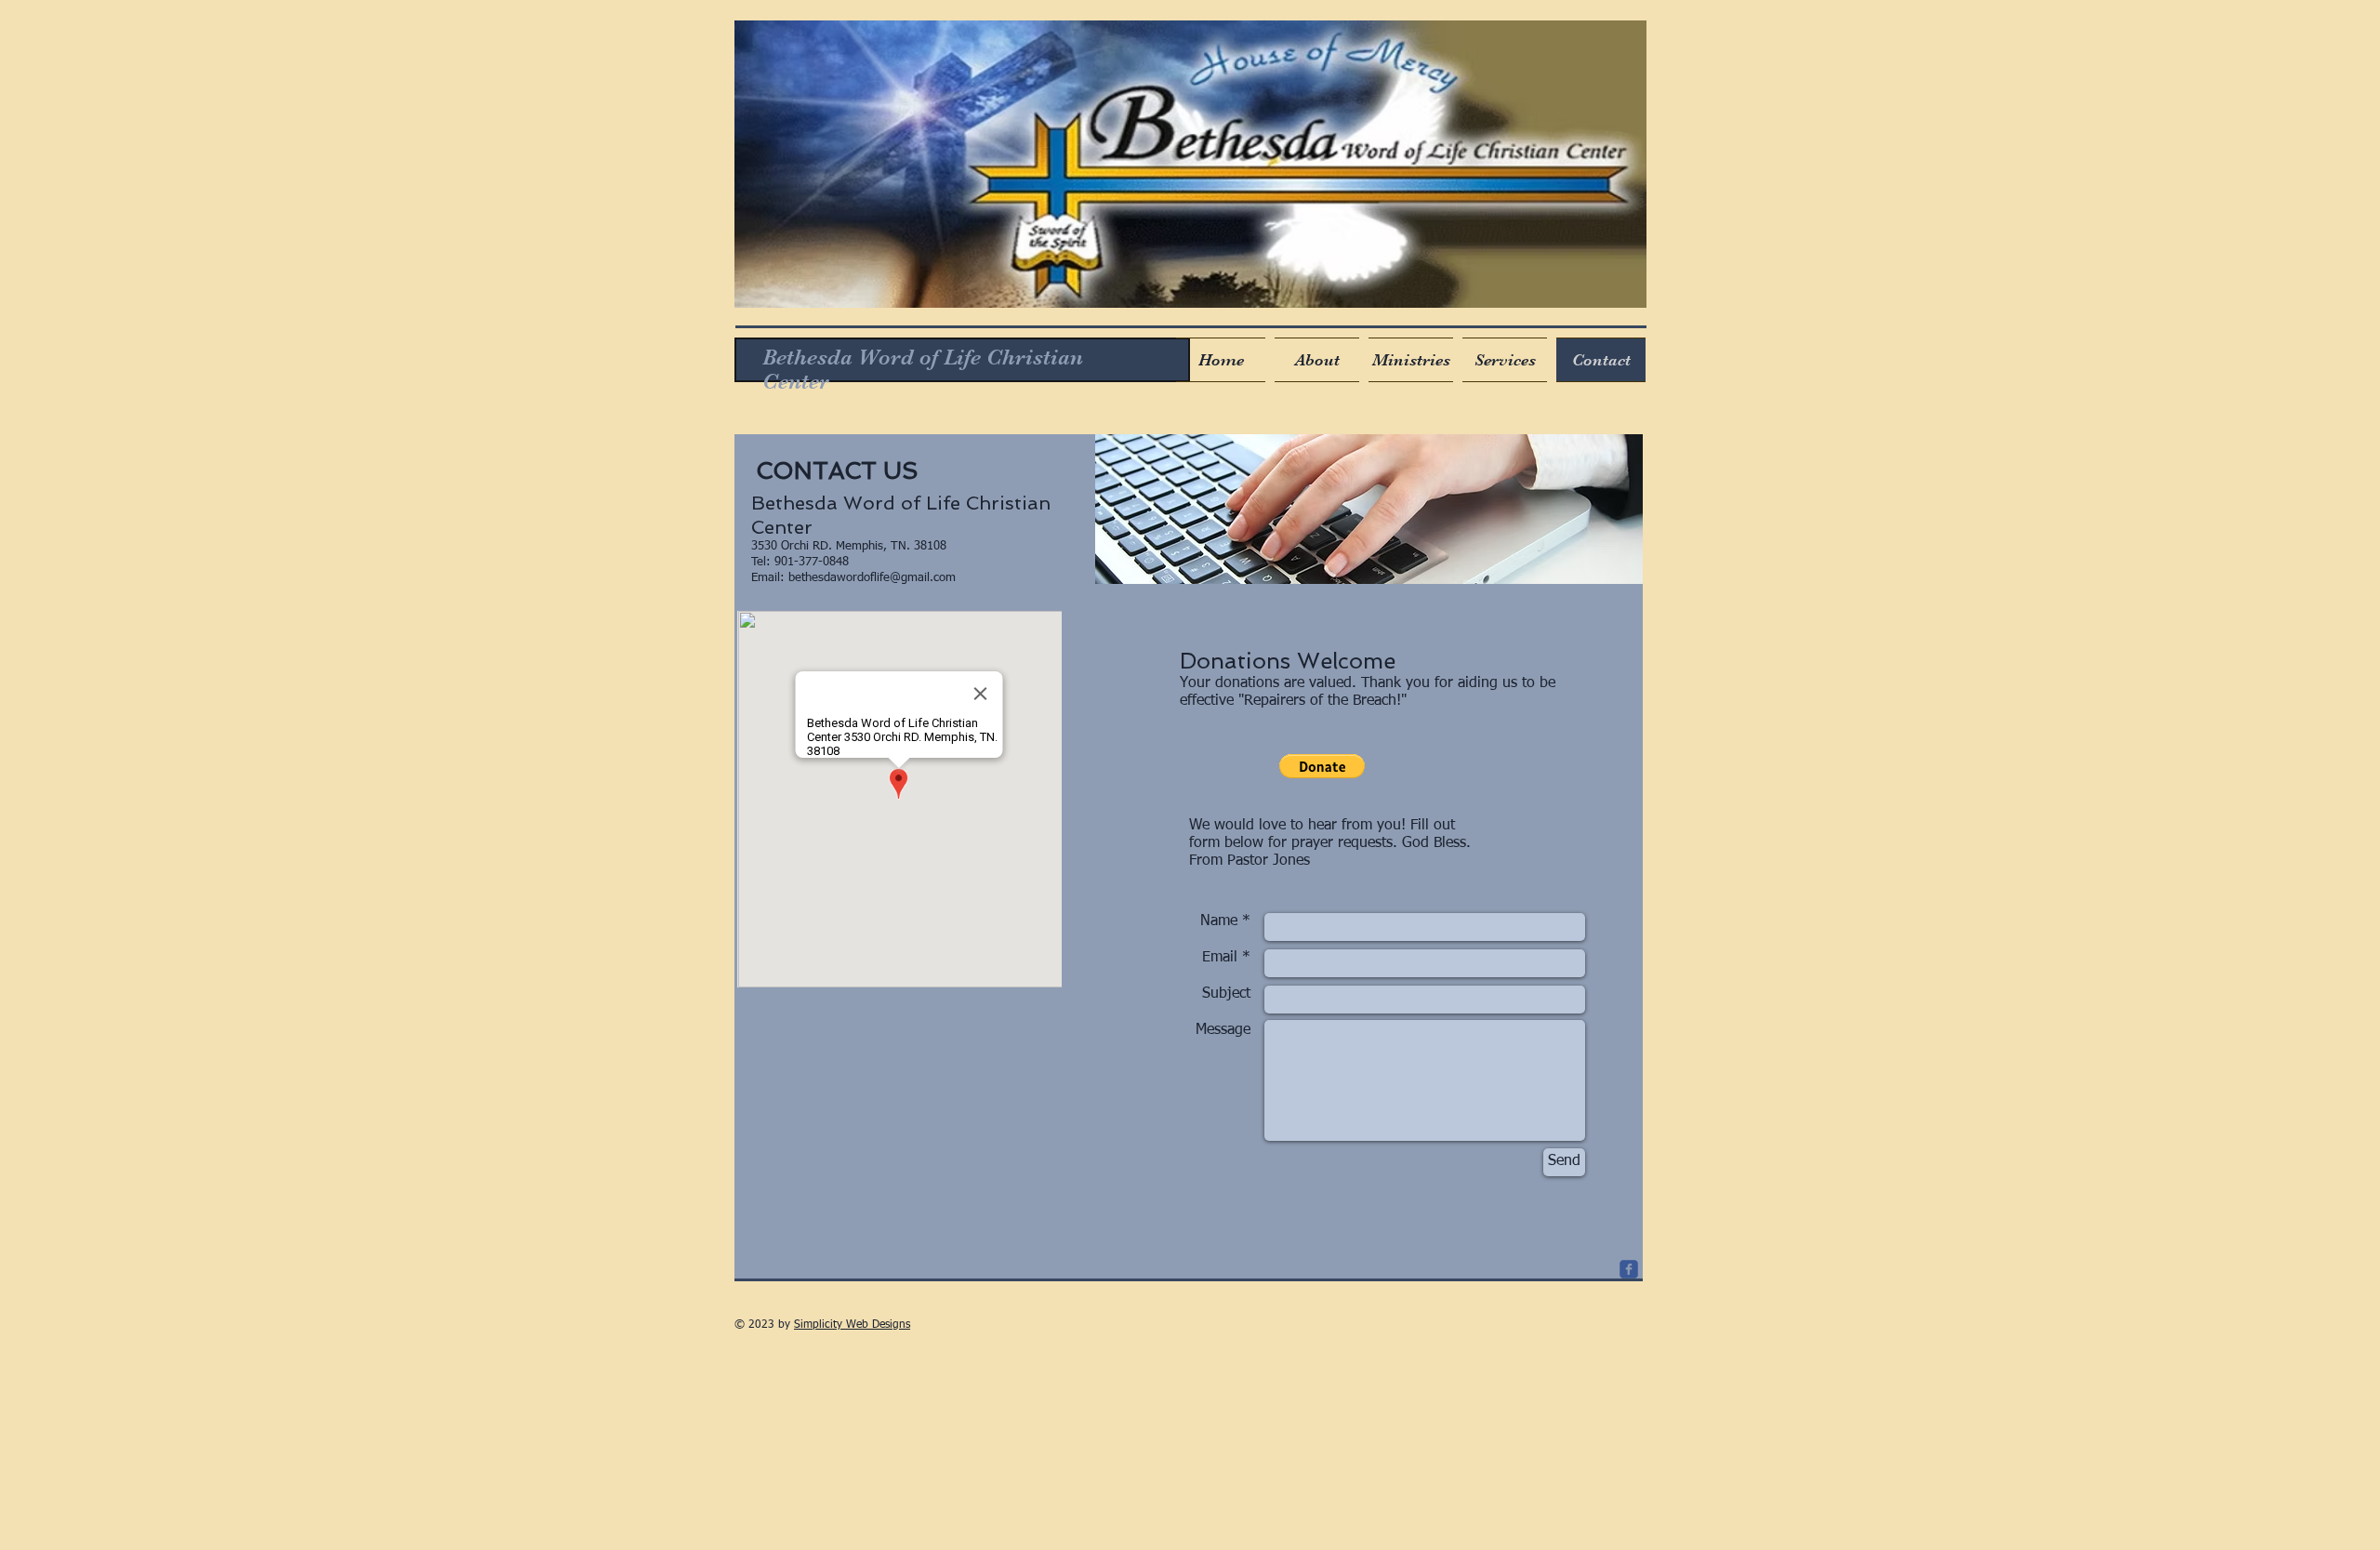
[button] (1322, 766)
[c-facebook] (1629, 1269)
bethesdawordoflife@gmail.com (872, 578)
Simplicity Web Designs (852, 1325)
